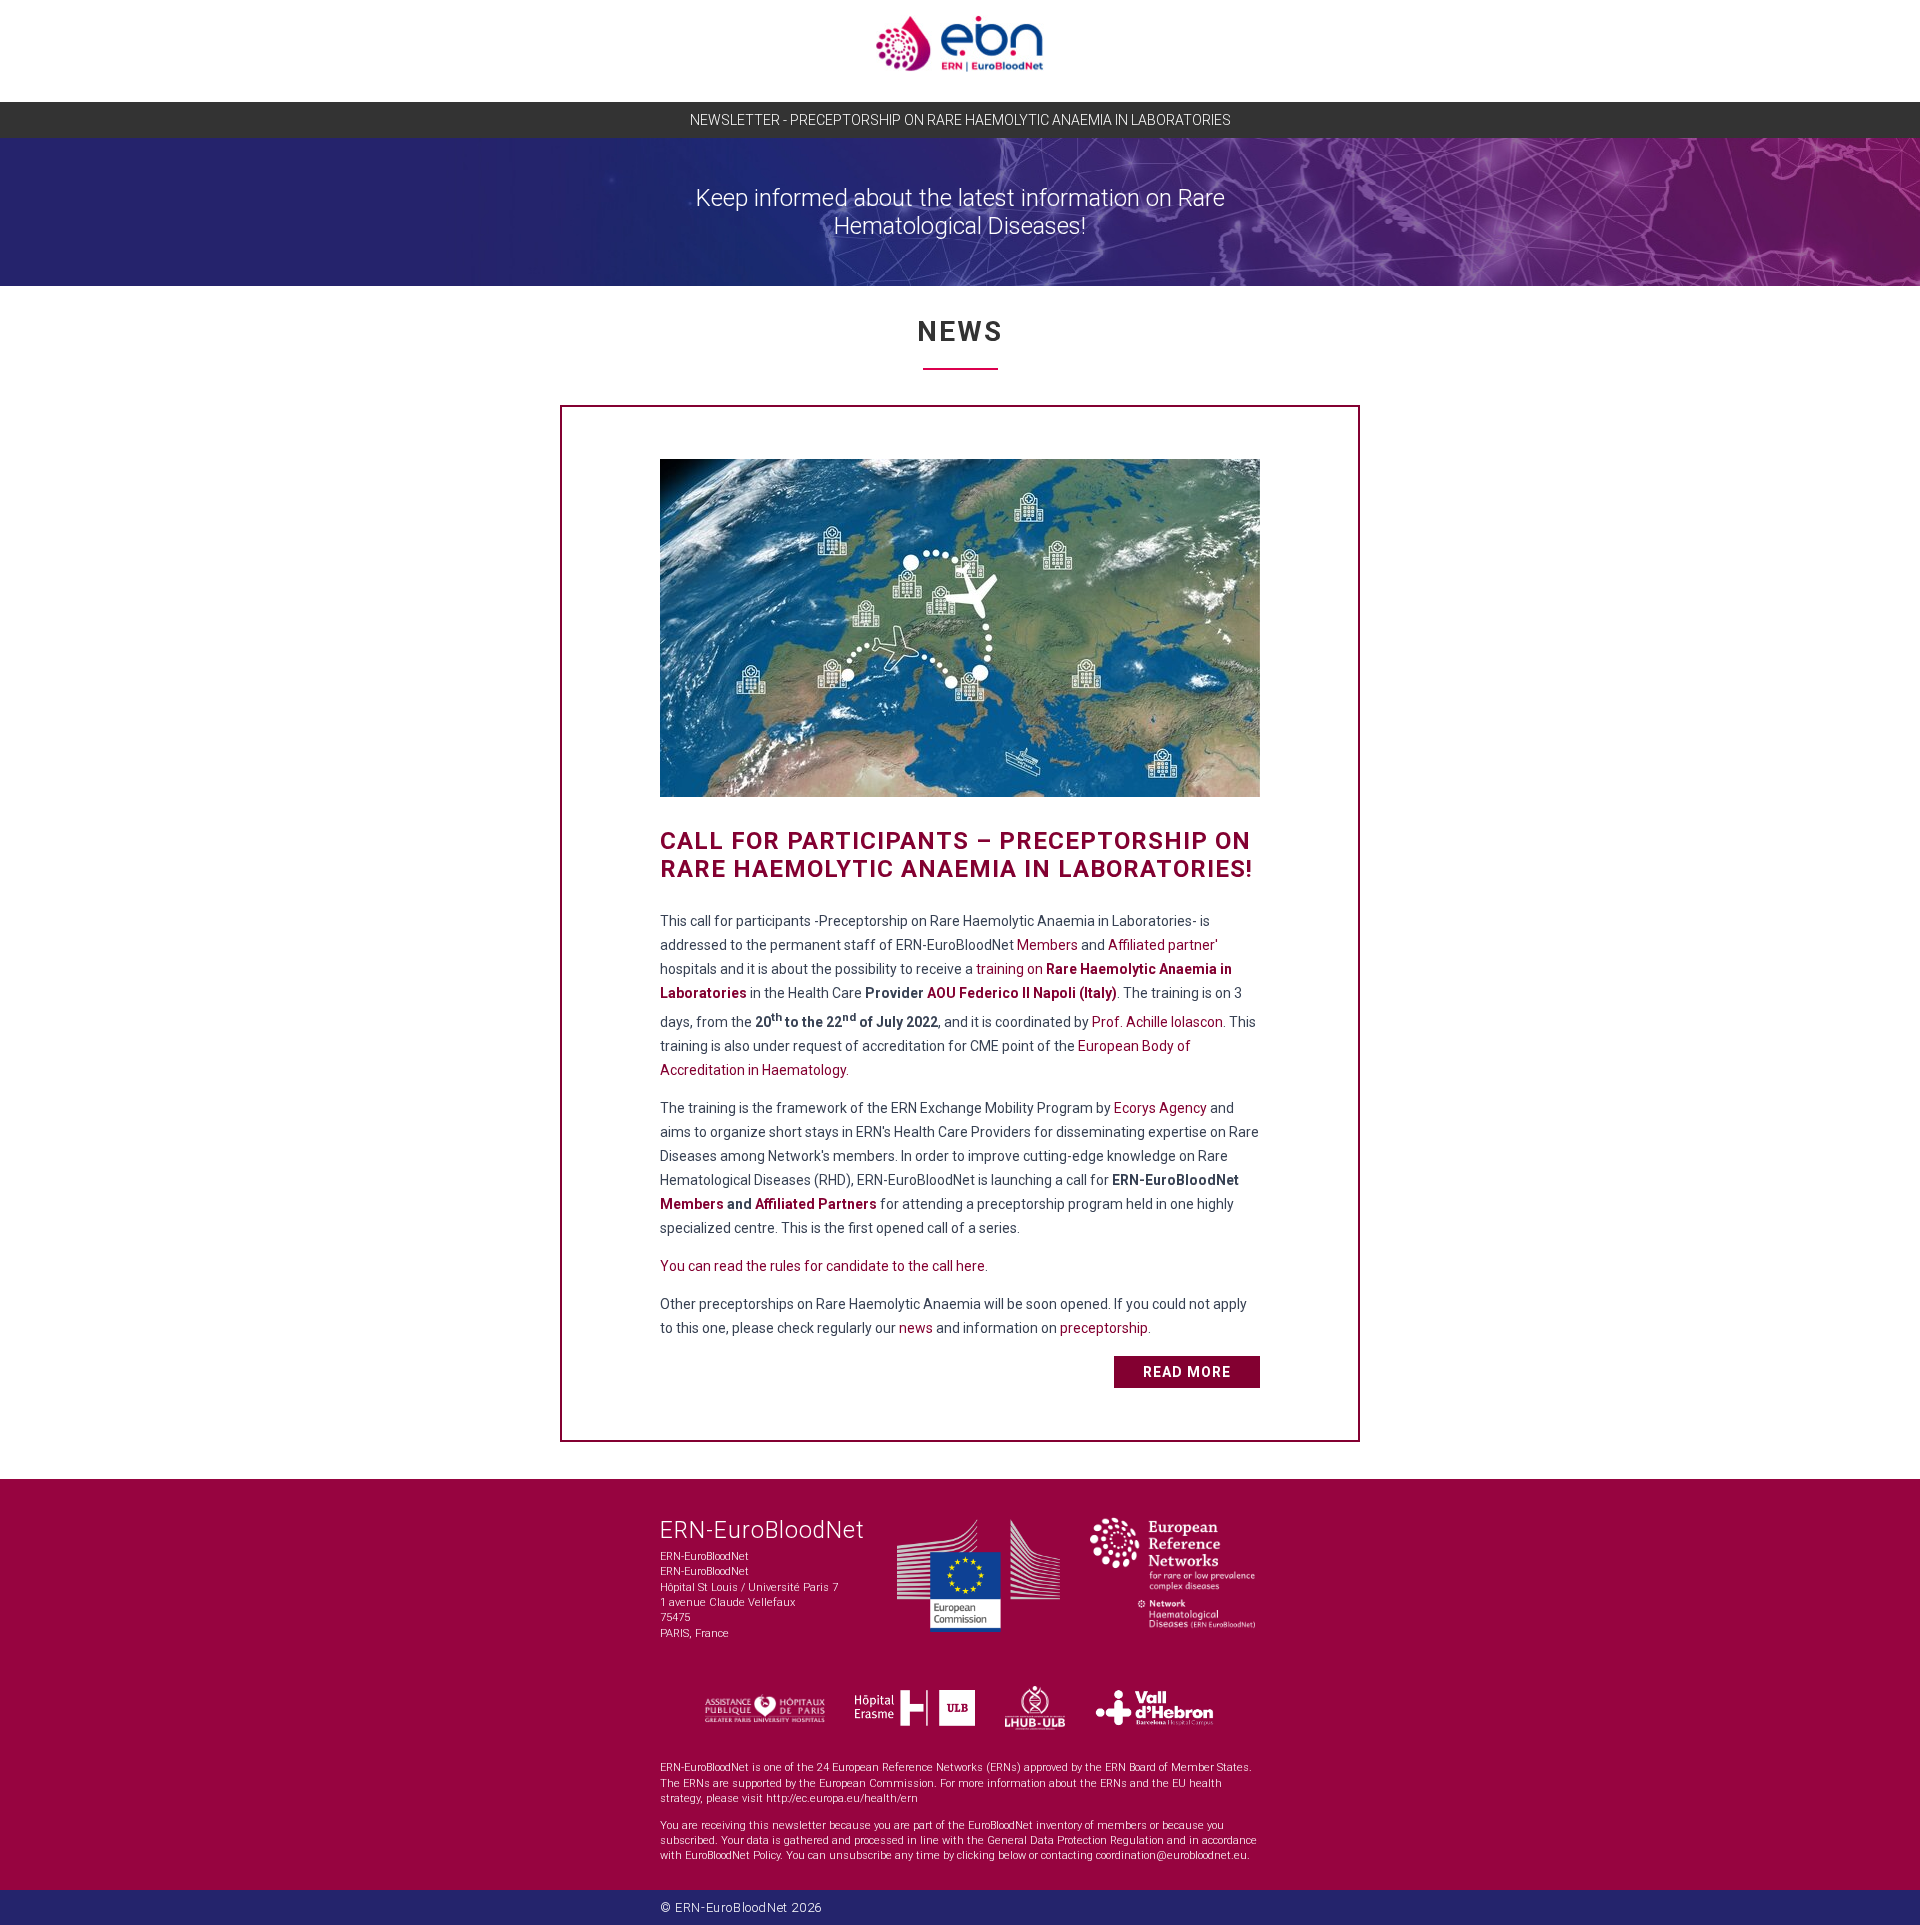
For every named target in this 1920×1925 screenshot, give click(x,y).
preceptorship (1104, 1328)
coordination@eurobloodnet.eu (1171, 1855)
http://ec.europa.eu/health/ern (842, 1798)
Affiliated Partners (816, 1204)
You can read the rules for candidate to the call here (822, 1266)
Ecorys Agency (1160, 1108)
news (916, 1328)
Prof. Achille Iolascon (1157, 1022)
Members (1047, 945)
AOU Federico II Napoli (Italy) (1022, 993)
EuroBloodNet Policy (732, 1855)
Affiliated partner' (1163, 945)
